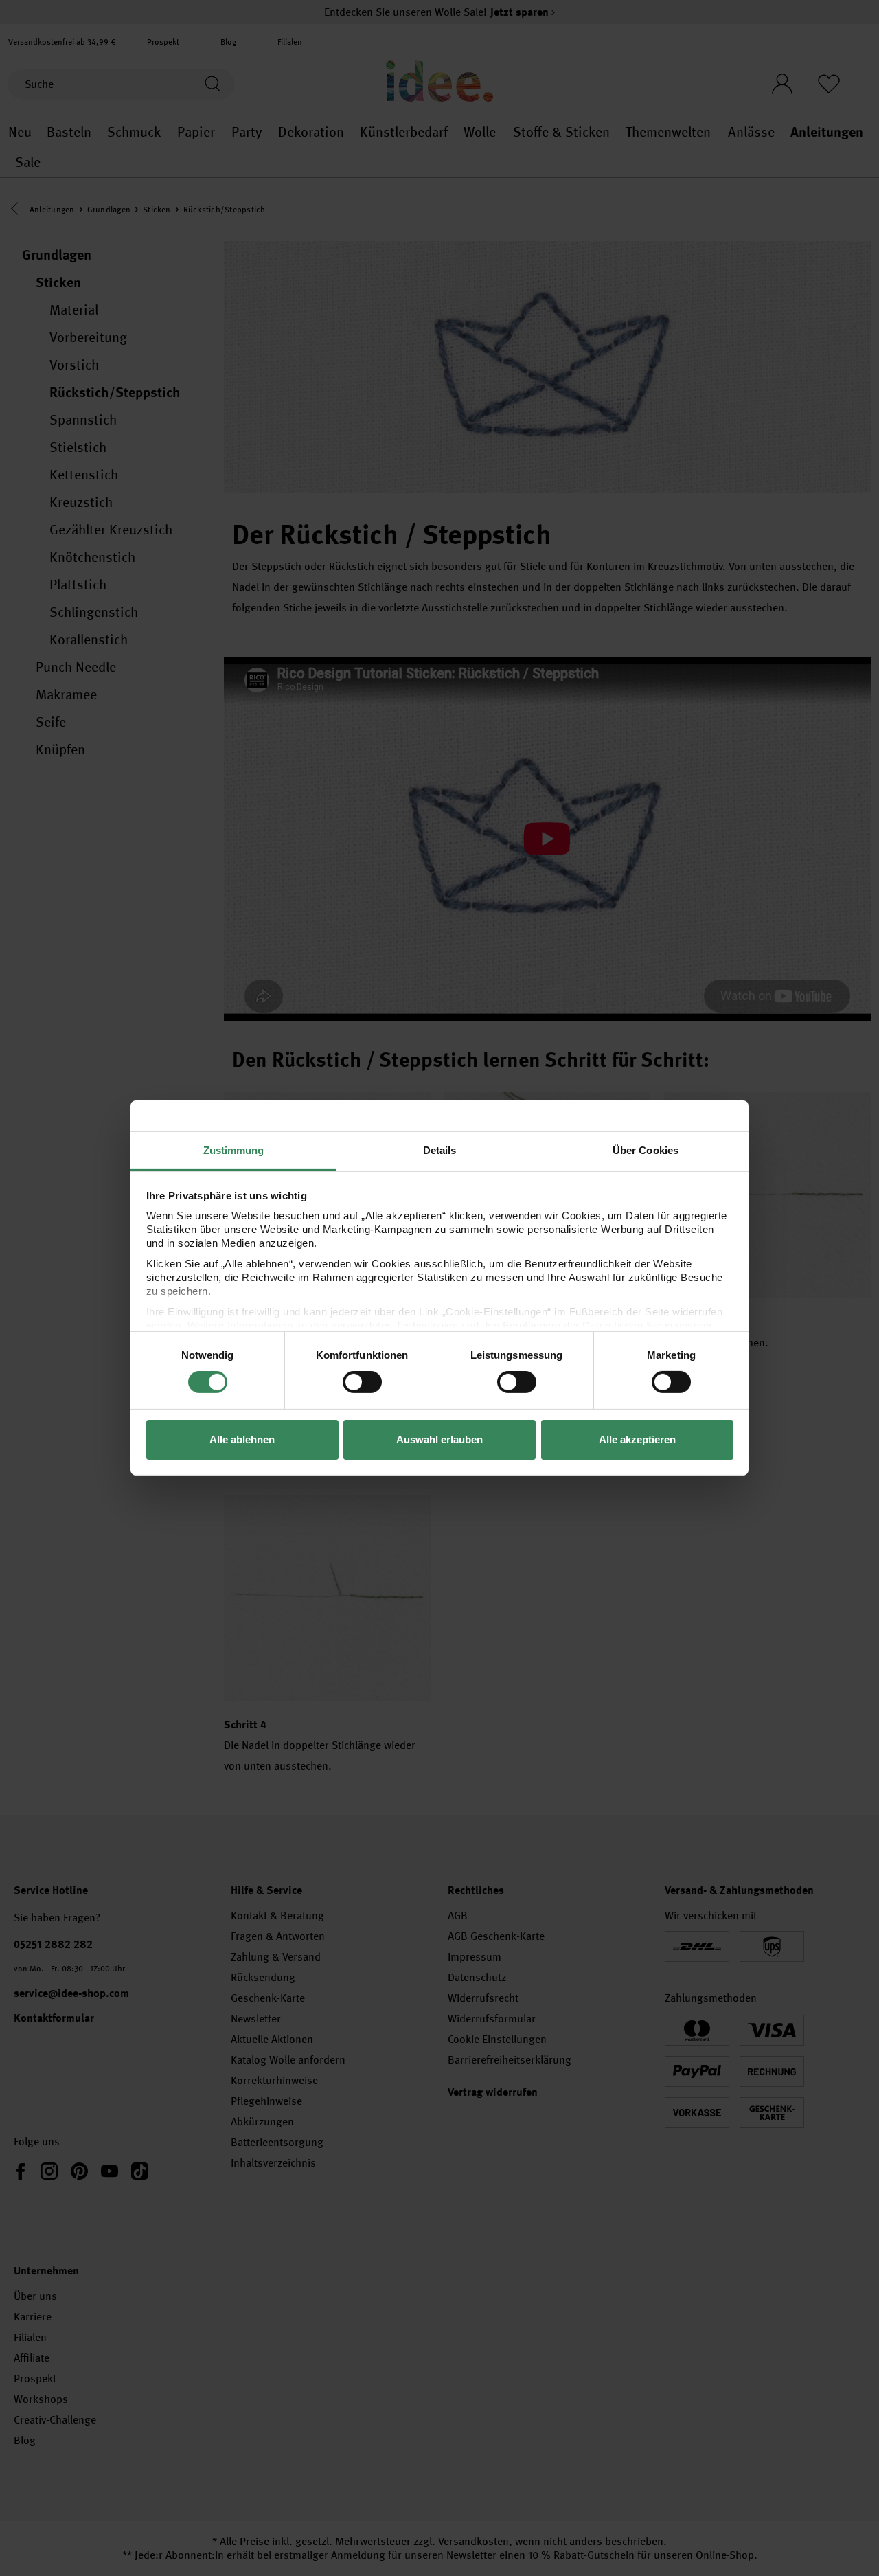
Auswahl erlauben (439, 1439)
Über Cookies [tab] (646, 1150)
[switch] (362, 1382)
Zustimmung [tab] (234, 1150)
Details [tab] (440, 1150)
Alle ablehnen (242, 1439)
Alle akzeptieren (637, 1439)
